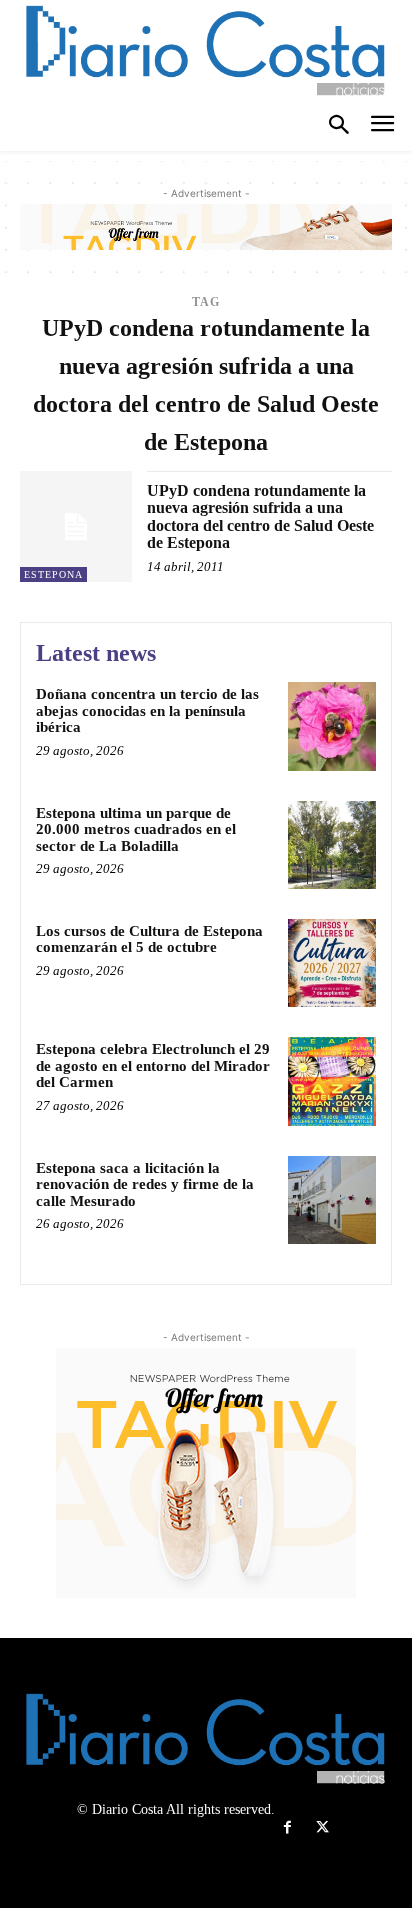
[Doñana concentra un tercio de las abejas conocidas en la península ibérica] (332, 726)
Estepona (53, 574)
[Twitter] (322, 1827)
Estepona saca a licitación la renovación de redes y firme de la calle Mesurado (145, 1184)
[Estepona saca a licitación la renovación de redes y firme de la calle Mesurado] (332, 1200)
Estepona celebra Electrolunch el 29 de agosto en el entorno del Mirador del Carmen (153, 1065)
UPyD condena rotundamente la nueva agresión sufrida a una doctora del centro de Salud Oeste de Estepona (260, 517)
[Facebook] (287, 1827)
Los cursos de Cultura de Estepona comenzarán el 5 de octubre (149, 939)
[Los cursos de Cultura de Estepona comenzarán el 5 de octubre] (332, 963)
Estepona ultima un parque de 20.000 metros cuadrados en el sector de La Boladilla (136, 829)
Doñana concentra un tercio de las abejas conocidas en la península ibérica (147, 710)
